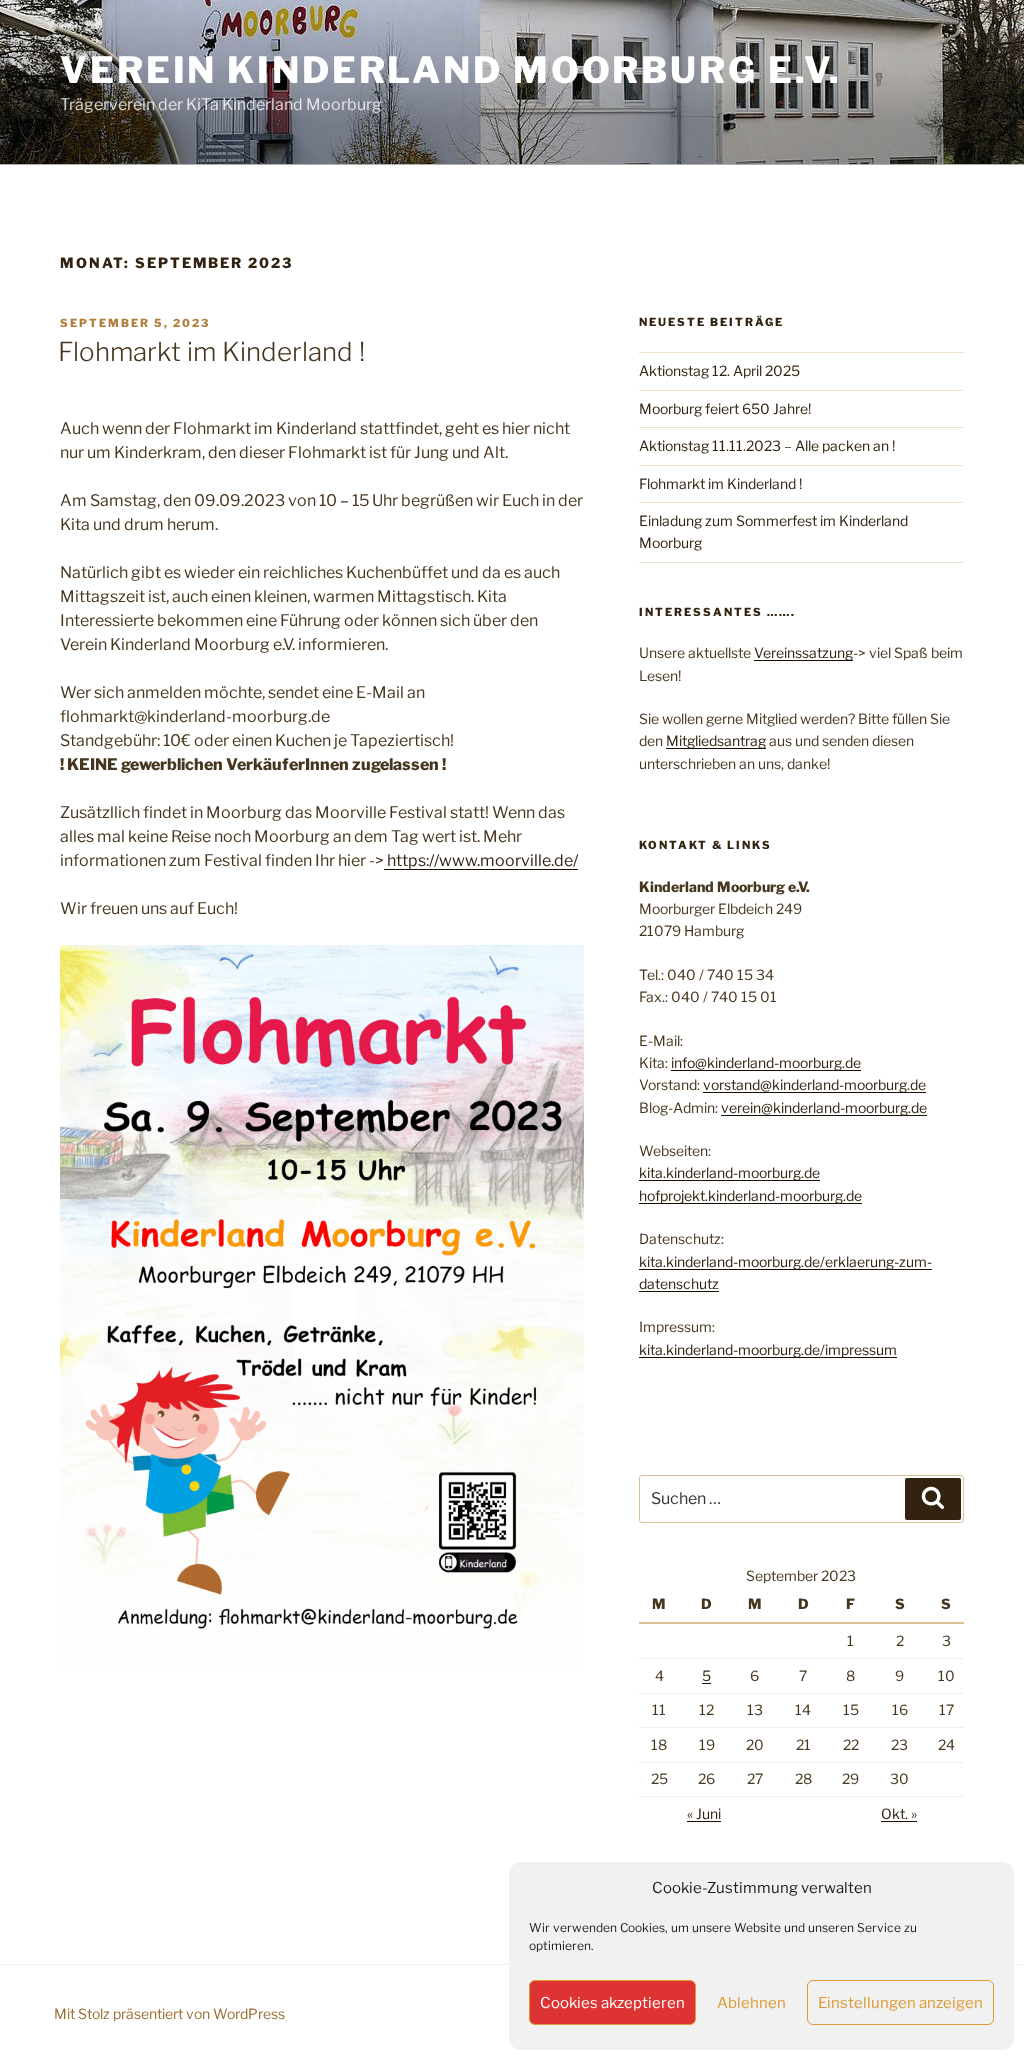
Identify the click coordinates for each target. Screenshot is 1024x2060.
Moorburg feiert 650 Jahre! (725, 408)
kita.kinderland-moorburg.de (729, 1172)
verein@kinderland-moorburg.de (824, 1107)
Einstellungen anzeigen (900, 2003)
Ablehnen (751, 2003)
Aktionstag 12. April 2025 (719, 370)
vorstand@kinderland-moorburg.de (814, 1084)
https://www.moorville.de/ (481, 860)
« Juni (704, 1813)
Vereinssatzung (803, 652)
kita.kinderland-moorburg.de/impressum (768, 1349)
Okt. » (899, 1813)
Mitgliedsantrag (716, 740)
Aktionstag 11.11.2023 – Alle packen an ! (767, 445)
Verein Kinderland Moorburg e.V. (451, 70)
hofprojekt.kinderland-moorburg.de (750, 1195)
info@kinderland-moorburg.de (766, 1062)
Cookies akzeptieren (612, 2003)
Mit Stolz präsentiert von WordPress (169, 2013)
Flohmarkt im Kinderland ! (211, 351)
